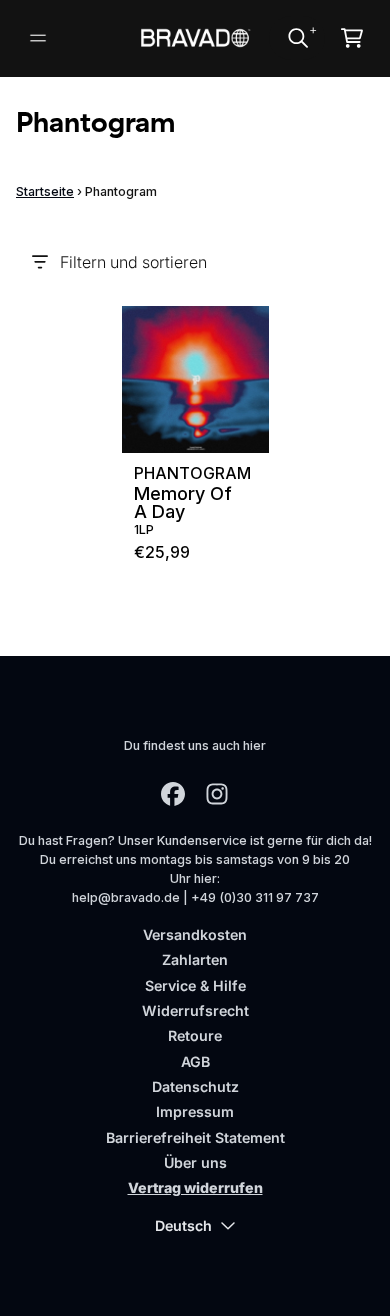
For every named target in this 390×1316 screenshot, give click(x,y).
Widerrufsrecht (195, 1010)
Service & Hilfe (195, 985)
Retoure (195, 1035)
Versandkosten (195, 934)
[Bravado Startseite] (194, 37)
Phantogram (192, 473)
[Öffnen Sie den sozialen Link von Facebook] (173, 794)
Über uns (195, 1162)
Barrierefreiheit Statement (195, 1137)
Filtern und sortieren (133, 262)
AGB (195, 1061)
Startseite (45, 191)
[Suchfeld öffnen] (297, 38)
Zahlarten (195, 959)
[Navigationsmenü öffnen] (38, 38)
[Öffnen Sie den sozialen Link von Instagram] (217, 794)
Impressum (195, 1111)
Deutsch (183, 1225)
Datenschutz (195, 1086)
